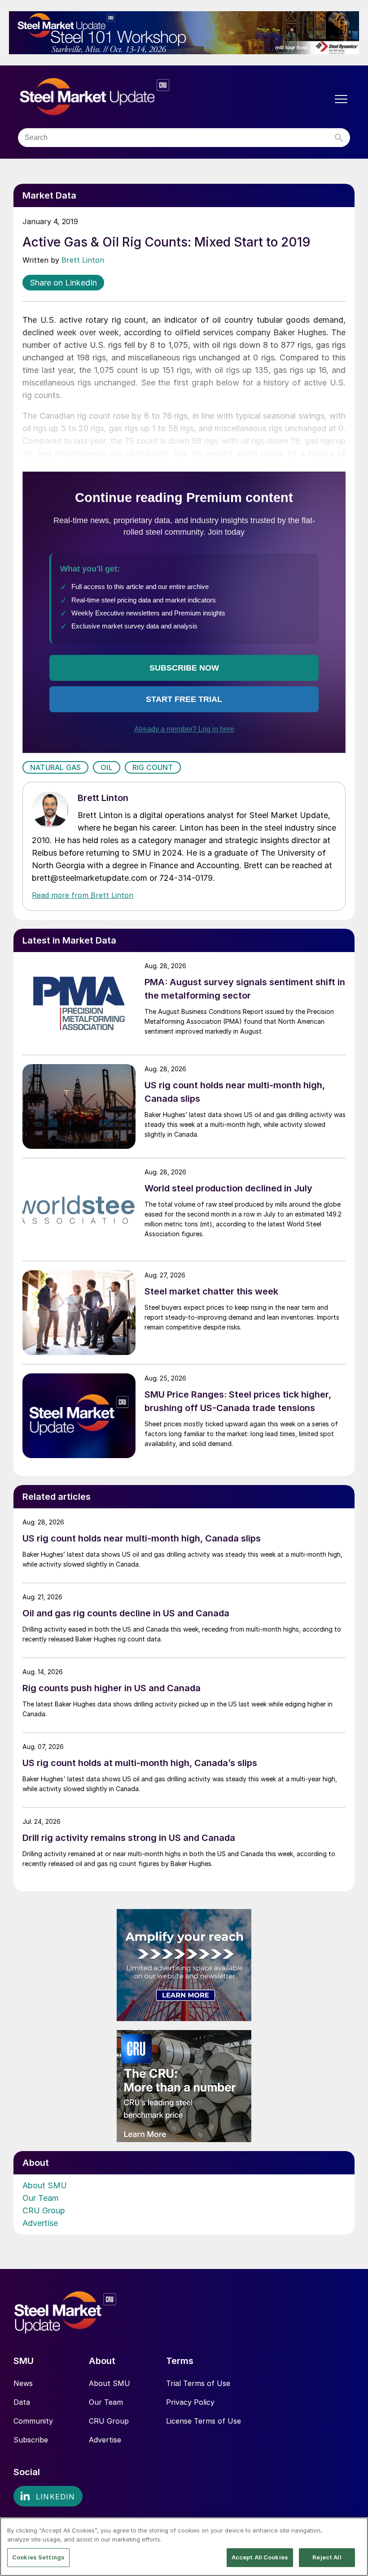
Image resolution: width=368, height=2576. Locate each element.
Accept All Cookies (260, 2557)
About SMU (45, 2185)
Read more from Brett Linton (83, 895)
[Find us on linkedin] (48, 2496)
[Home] (113, 97)
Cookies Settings (38, 2557)
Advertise (40, 2223)
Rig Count (153, 767)
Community (33, 2421)
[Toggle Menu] (341, 99)
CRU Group (44, 2210)
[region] (184, 2547)
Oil (107, 767)
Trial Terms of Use (198, 2383)
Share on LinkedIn (63, 283)
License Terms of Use (204, 2421)
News (23, 2383)
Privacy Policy (190, 2402)
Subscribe (31, 2440)
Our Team (41, 2198)
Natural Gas (55, 767)
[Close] (354, 2532)
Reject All (327, 2557)
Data (22, 2402)
